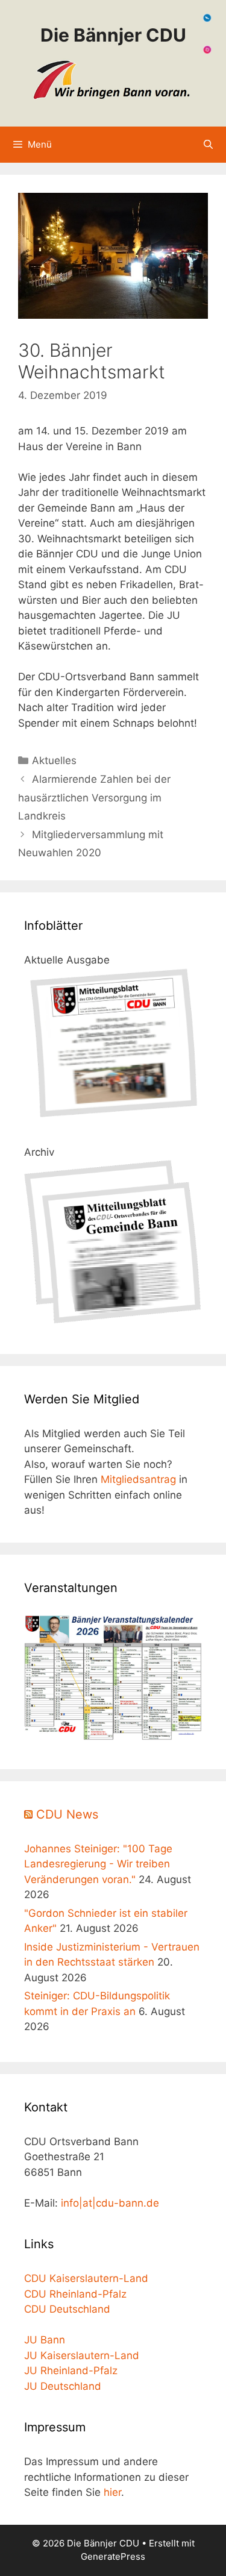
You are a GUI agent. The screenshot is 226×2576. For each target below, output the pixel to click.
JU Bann (45, 2340)
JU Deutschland (63, 2386)
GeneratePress (113, 2556)
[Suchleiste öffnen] (208, 145)
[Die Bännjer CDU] (113, 80)
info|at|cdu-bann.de (110, 2203)
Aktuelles (54, 760)
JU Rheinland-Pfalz (71, 2371)
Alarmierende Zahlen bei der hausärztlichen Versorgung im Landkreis (94, 798)
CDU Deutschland (67, 2309)
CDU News (67, 1814)
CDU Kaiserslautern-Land (86, 2278)
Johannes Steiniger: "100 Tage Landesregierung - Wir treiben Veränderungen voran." (98, 1864)
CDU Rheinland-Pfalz (75, 2294)
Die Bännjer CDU (113, 35)
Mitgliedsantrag (138, 1479)
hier (112, 2492)
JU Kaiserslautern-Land (82, 2355)
